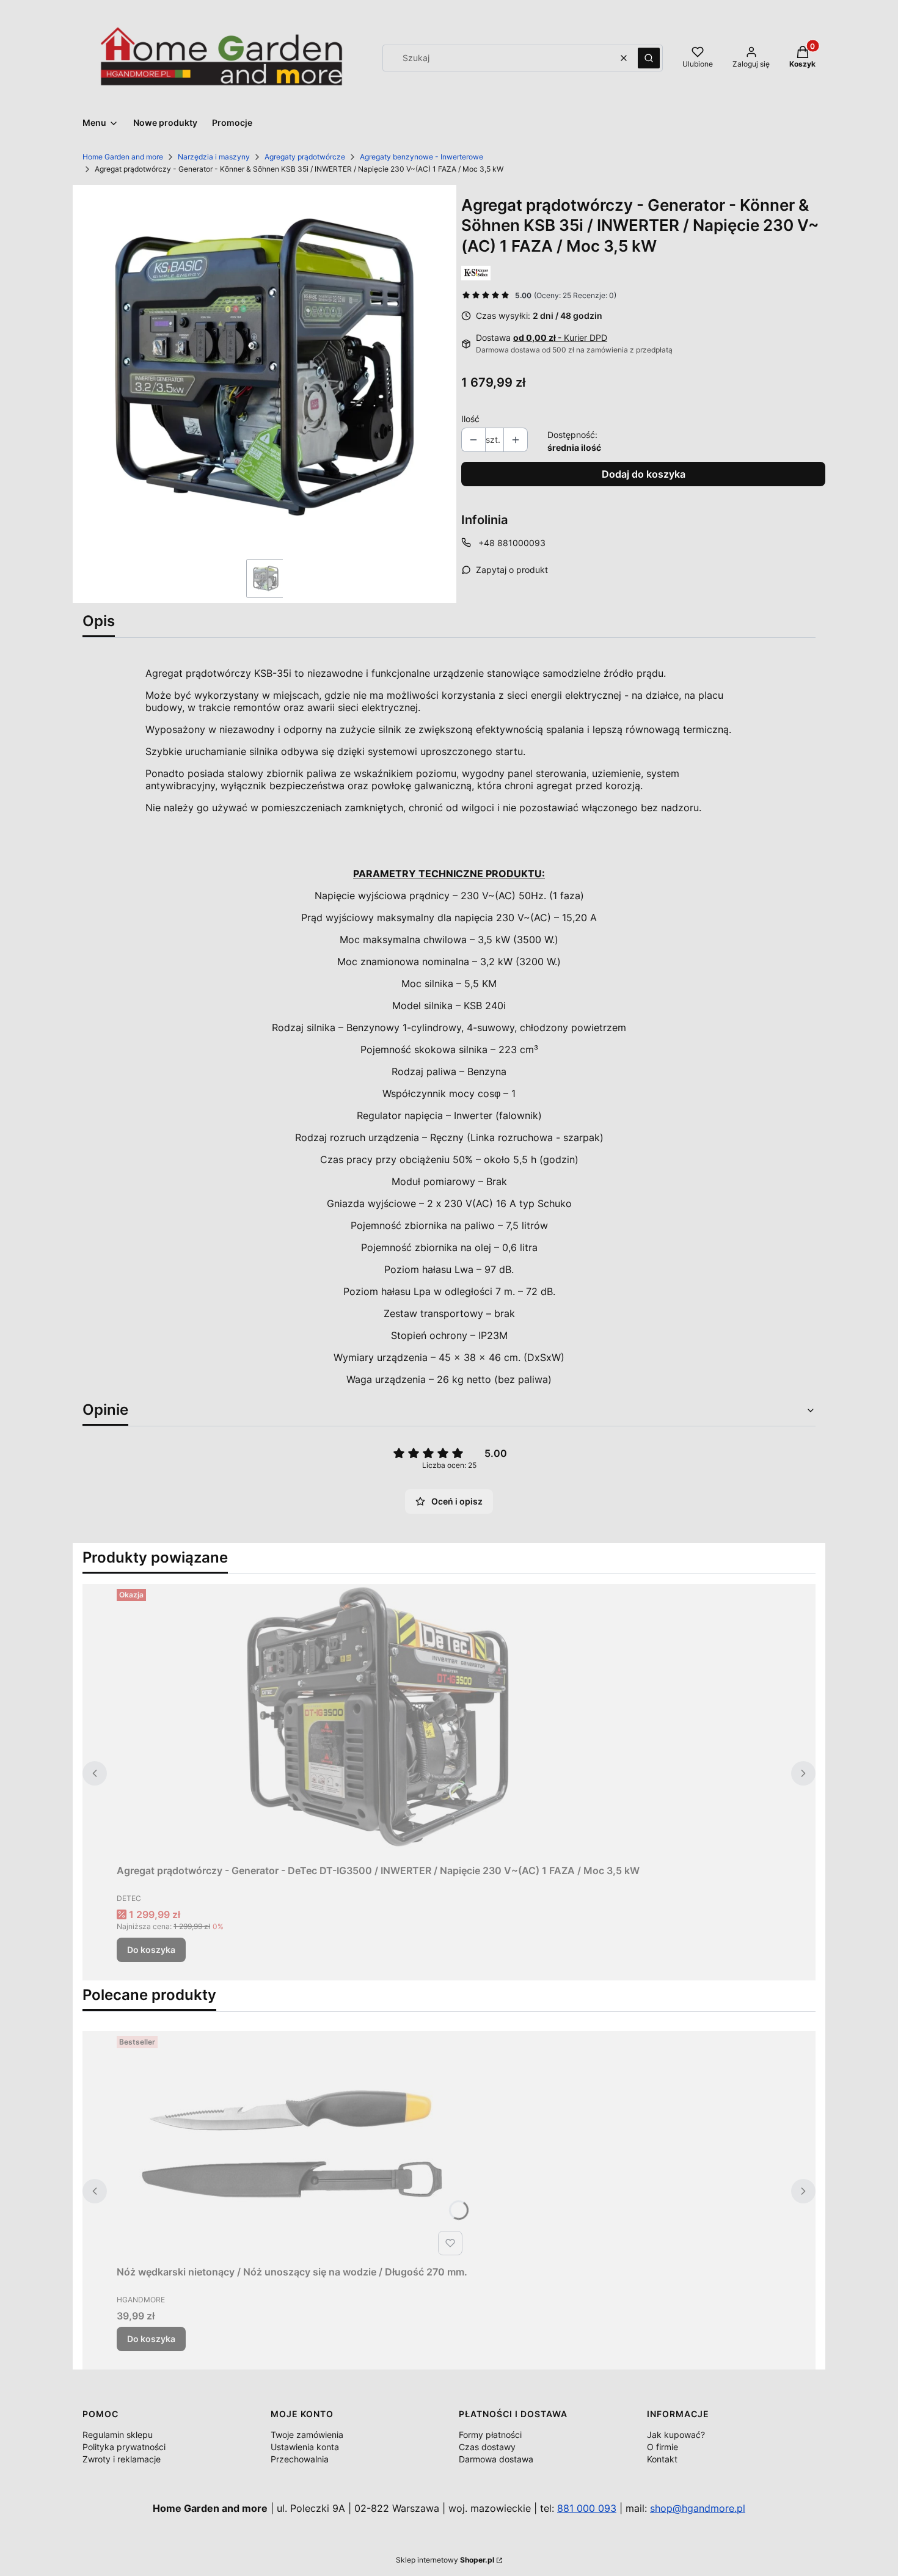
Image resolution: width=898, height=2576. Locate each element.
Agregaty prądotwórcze (305, 157)
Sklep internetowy (445, 2560)
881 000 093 (587, 2508)
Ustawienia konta (305, 2447)
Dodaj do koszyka (644, 474)
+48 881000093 (512, 543)
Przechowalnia (300, 2459)
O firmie (663, 2447)
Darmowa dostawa (496, 2459)
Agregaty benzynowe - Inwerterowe (422, 157)
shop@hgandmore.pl (698, 2508)
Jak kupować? (676, 2435)
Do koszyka (151, 1950)
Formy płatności (490, 2435)
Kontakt (662, 2459)
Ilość (470, 419)
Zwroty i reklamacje (122, 2459)
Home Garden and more (123, 157)
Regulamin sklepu (118, 2435)
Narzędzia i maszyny (214, 157)
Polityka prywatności (124, 2447)
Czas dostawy (487, 2447)
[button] (649, 58)
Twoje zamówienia (307, 2435)
